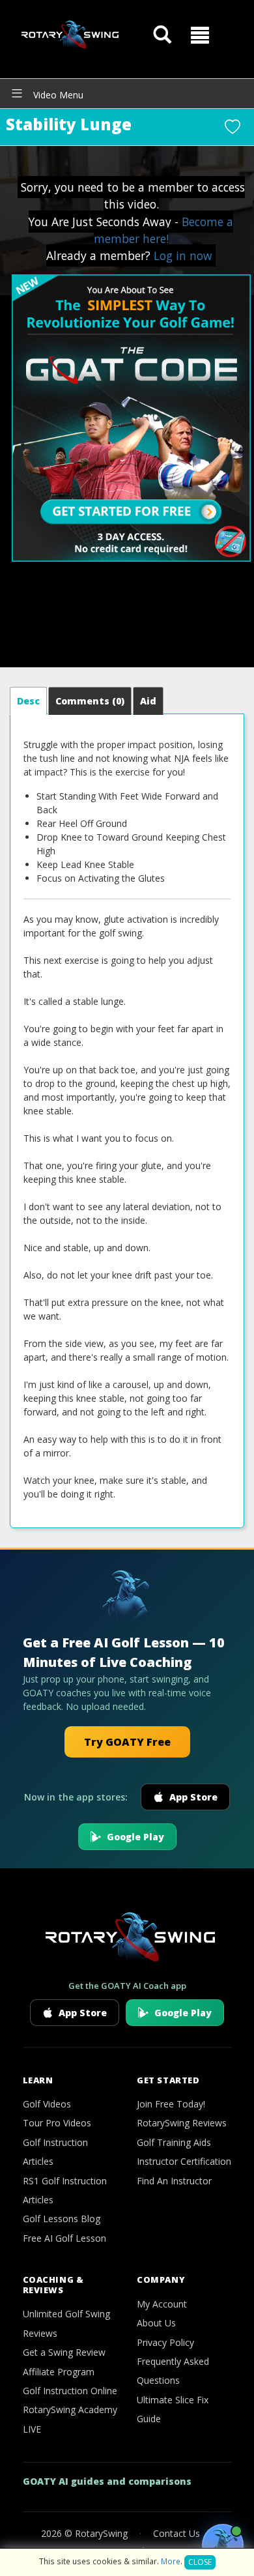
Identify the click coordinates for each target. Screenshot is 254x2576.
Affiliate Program (59, 2372)
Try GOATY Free (127, 1742)
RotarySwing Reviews (182, 2123)
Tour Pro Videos (57, 2123)
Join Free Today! (171, 2104)
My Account (162, 2304)
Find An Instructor (174, 2181)
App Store (193, 1797)
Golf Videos (47, 2104)
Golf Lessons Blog (62, 2219)
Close (200, 2562)
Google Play (135, 1837)
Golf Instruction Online (70, 2391)
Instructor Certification (184, 2161)
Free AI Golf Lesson (64, 2238)
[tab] (28, 701)
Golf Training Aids (174, 2142)
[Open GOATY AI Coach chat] (223, 2545)
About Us (156, 2323)
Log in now (183, 255)
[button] (200, 35)
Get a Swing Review (64, 2352)
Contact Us (176, 2533)
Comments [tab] (90, 701)
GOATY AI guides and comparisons (107, 2481)
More (171, 2561)
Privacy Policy (165, 2342)
